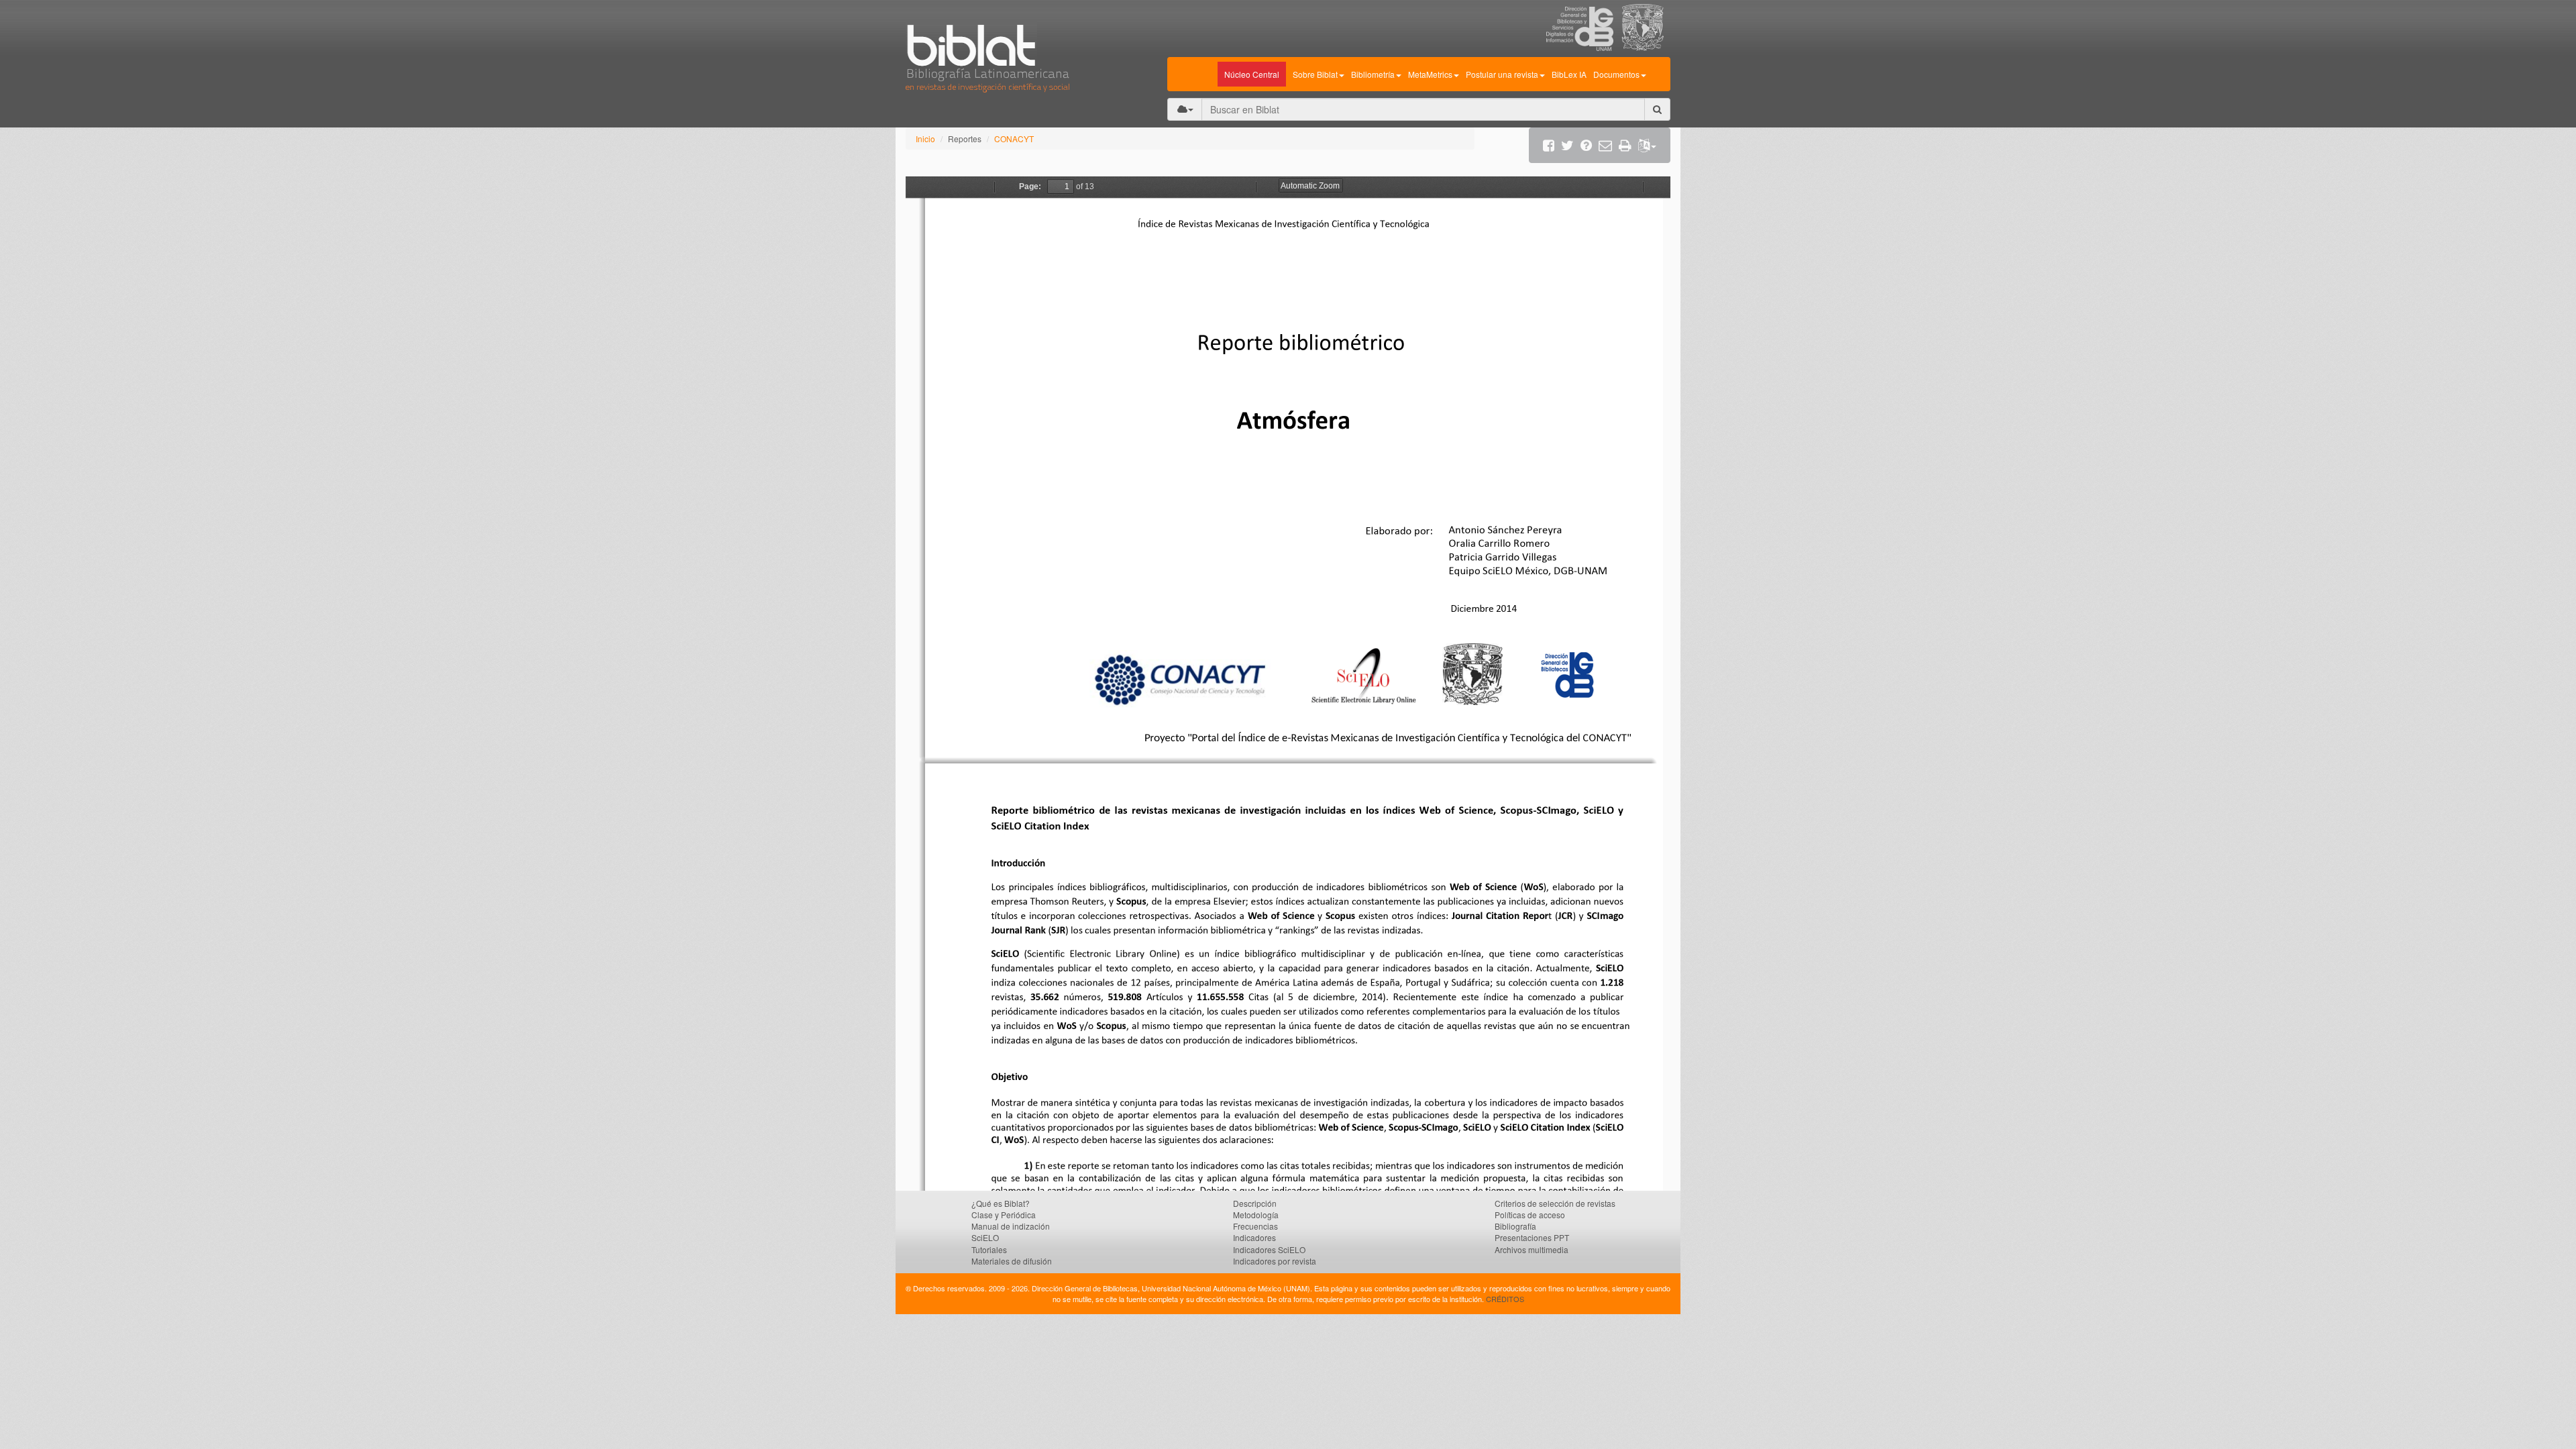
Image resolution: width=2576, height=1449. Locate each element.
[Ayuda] (1586, 145)
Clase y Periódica (1004, 1215)
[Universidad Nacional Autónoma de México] (1646, 47)
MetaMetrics (1430, 74)
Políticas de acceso (1530, 1215)
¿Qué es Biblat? (1001, 1203)
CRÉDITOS (1505, 1299)
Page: (1030, 186)
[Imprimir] (1625, 145)
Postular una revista (1502, 74)
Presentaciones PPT (1532, 1237)
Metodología (1256, 1215)
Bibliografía (1515, 1226)
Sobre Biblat (1315, 74)
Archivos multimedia (1532, 1249)
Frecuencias (1255, 1226)
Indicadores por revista (1275, 1261)
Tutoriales (989, 1249)
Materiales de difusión (1012, 1261)
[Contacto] (1605, 145)
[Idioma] (1647, 145)
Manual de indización (1011, 1226)
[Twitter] (1567, 145)
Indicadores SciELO (1269, 1249)
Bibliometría (1373, 74)
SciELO (985, 1237)
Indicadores (1254, 1237)
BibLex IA (1569, 74)
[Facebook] (1549, 145)
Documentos (1616, 74)
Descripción (1255, 1203)
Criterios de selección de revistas (1555, 1203)
